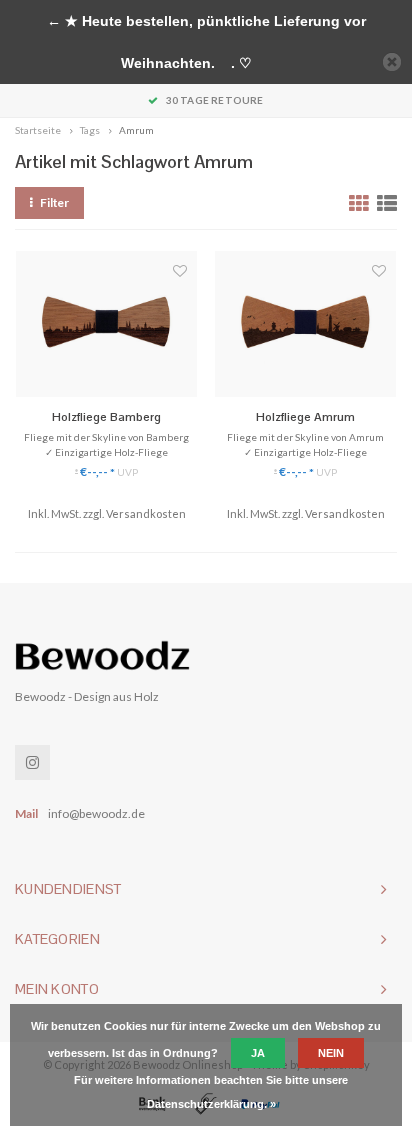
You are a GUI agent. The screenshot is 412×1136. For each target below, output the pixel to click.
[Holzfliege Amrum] (305, 324)
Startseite (38, 130)
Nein (331, 1053)
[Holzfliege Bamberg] (106, 324)
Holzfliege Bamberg (106, 417)
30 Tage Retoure (214, 100)
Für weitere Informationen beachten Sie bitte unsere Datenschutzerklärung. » (211, 1092)
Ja (258, 1053)
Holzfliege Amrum (305, 417)
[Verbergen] (392, 62)
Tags (90, 130)
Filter (54, 202)
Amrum (136, 130)
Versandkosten (146, 513)
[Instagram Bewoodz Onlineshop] (32, 762)
